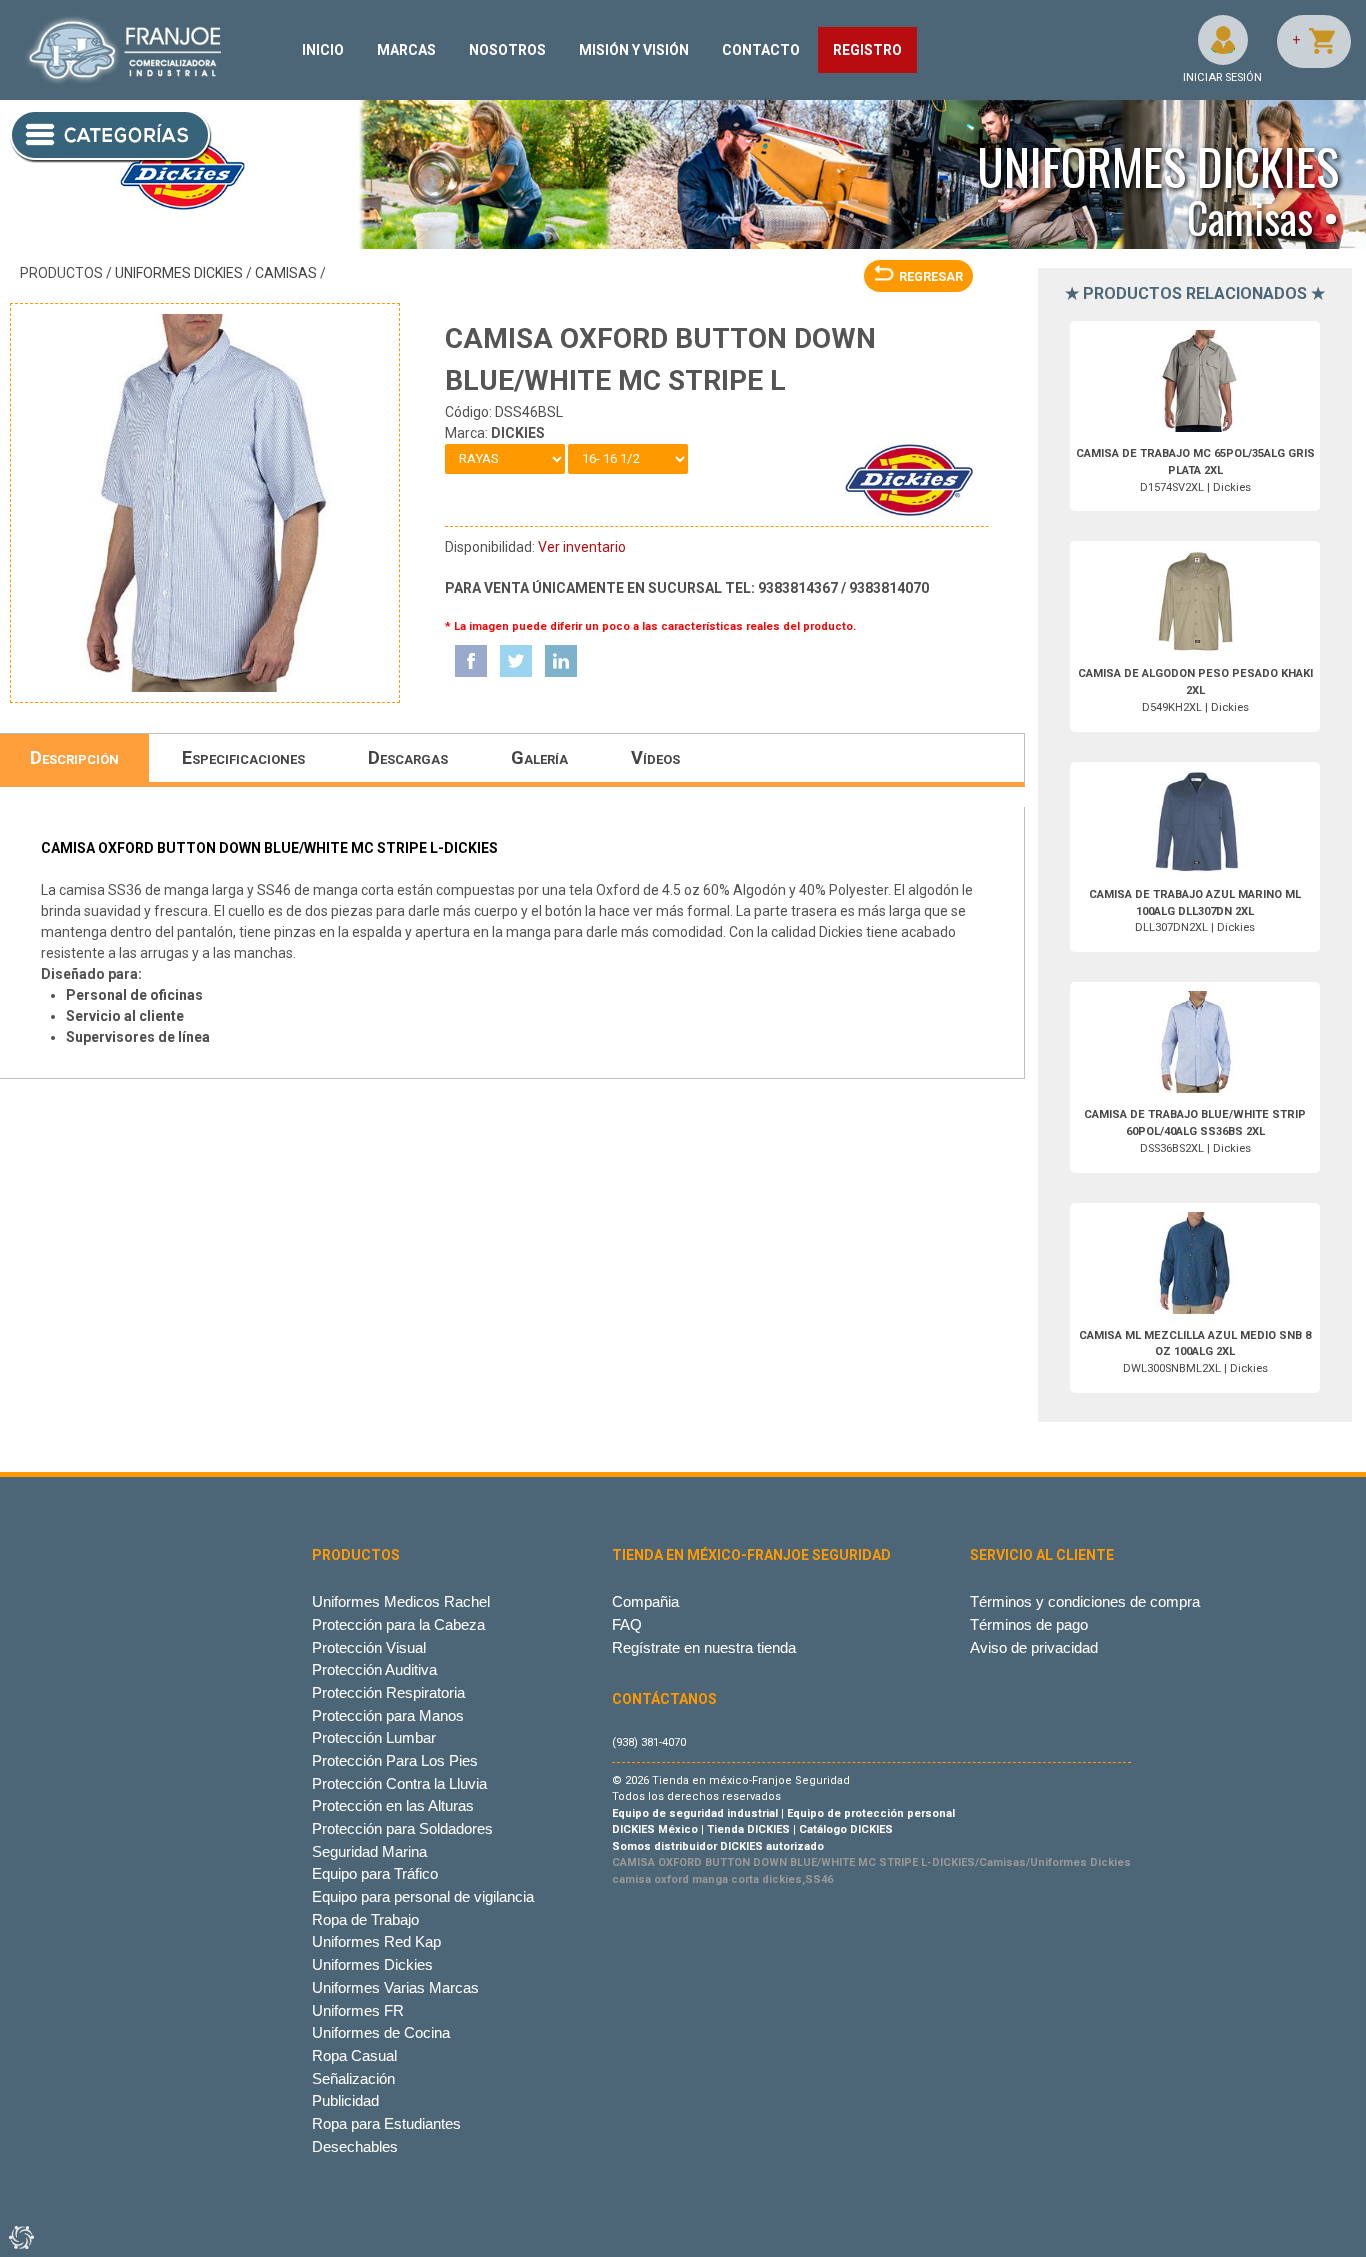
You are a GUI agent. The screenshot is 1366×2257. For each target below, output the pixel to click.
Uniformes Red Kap (376, 1941)
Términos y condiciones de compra (1085, 1601)
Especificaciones (243, 757)
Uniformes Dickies (179, 273)
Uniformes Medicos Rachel (401, 1601)
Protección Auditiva (374, 1669)
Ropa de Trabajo (365, 1919)
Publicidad (345, 2100)
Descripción (74, 757)
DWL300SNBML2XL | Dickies (1195, 1352)
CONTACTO (761, 50)
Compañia (645, 1601)
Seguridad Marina (369, 1851)
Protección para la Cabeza (398, 1624)
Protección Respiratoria (388, 1692)
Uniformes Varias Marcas (395, 1987)
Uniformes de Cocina (381, 2032)
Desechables (355, 2146)
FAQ (627, 1624)
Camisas (286, 273)
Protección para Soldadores (402, 1828)
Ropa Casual (354, 2055)
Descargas (408, 757)
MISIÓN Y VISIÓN (634, 50)
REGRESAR (931, 276)
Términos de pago (1029, 1624)
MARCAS (406, 50)
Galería (539, 757)
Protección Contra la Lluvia (399, 1783)
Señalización (353, 2078)
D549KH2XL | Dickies (1195, 690)
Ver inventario (582, 547)
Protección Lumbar (374, 1737)
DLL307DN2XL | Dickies (1195, 911)
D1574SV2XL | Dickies (1195, 470)
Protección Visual (369, 1647)
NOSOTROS (507, 50)
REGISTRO (867, 50)
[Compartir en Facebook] (471, 661)
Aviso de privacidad (1034, 1647)
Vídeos (655, 757)
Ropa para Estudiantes (386, 2123)
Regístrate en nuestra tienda (704, 1647)
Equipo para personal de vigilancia (423, 1896)
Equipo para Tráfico (375, 1873)
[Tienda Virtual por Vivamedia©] (20, 2237)
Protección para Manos (388, 1715)
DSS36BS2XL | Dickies (1195, 1131)
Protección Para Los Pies (395, 1760)
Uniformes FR (358, 2010)
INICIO (323, 50)
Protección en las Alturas (393, 1805)
